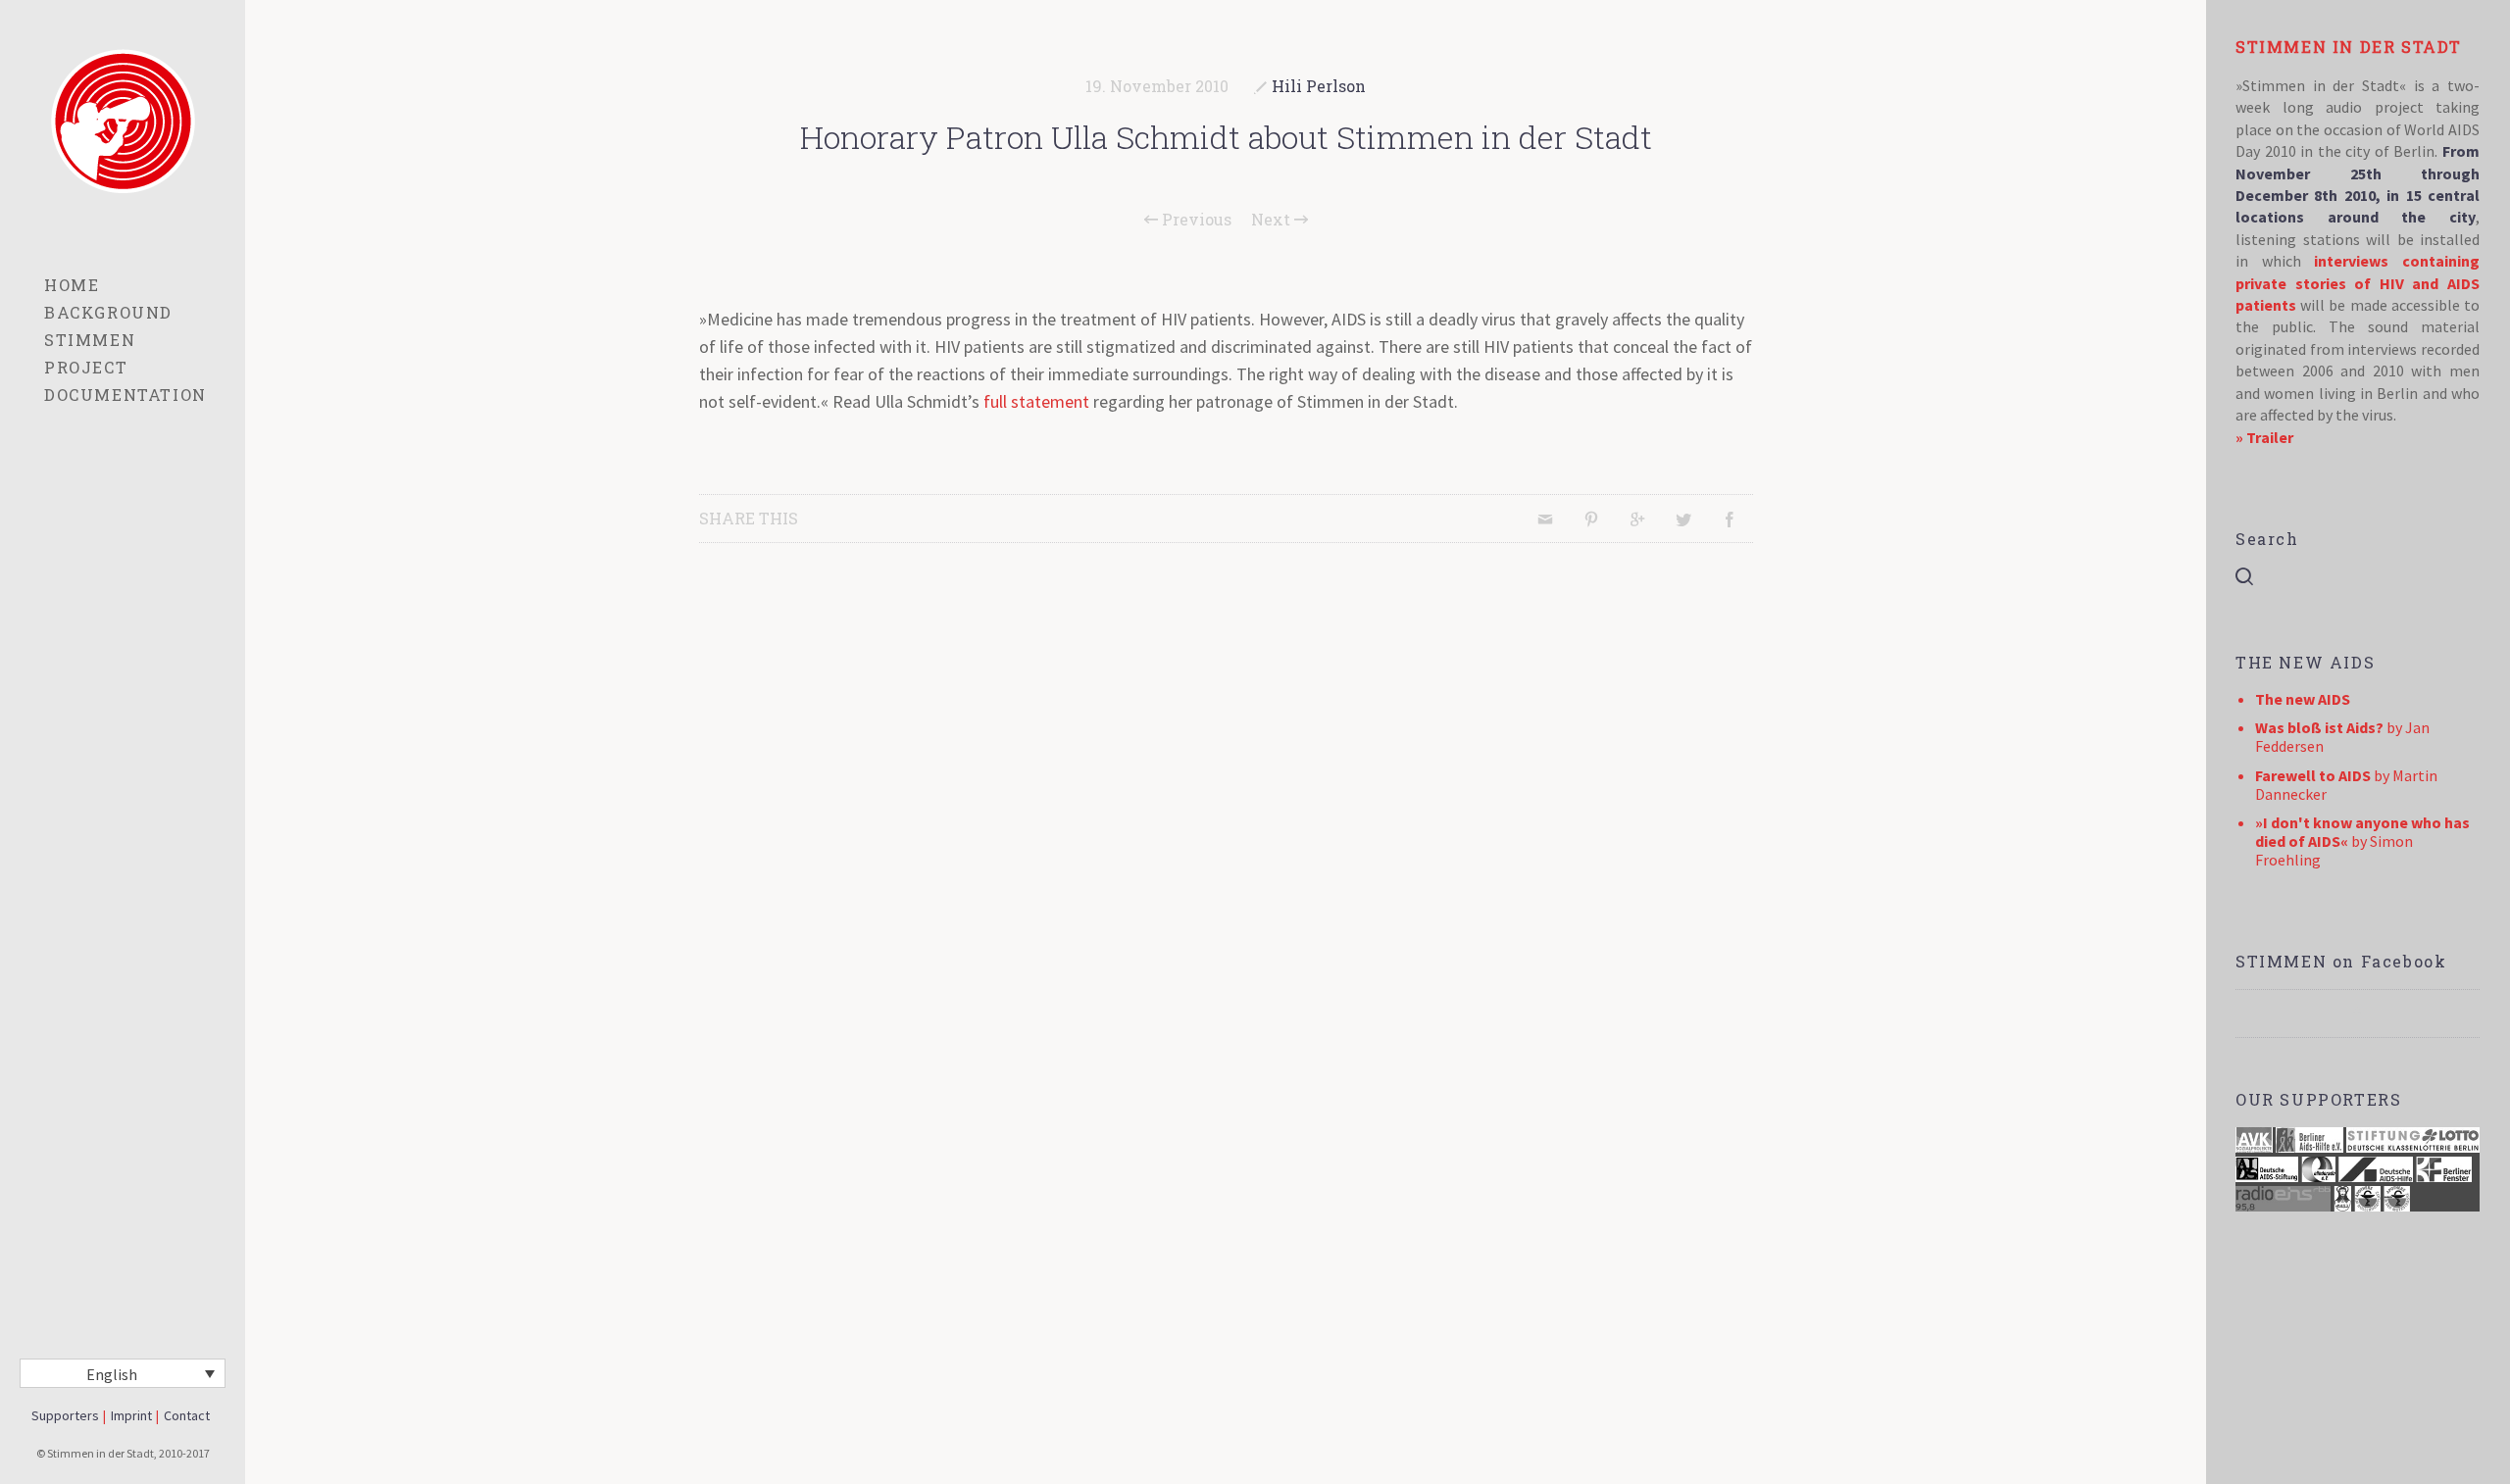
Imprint (131, 1415)
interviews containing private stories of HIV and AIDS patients (2358, 283)
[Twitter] (1683, 519)
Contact (187, 1415)
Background (108, 312)
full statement (1036, 401)
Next (1273, 220)
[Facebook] (1730, 519)
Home (72, 285)
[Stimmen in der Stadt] (123, 121)
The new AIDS (2303, 699)
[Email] (1545, 519)
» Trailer (2264, 437)
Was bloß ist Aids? (2319, 727)
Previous (1195, 220)
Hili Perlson (1319, 86)
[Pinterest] (1591, 519)
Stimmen (90, 340)
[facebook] (2357, 1014)
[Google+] (1637, 519)
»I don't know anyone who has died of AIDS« (2362, 832)
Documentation (125, 395)
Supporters (65, 1415)
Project (86, 367)
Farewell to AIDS (2313, 775)
